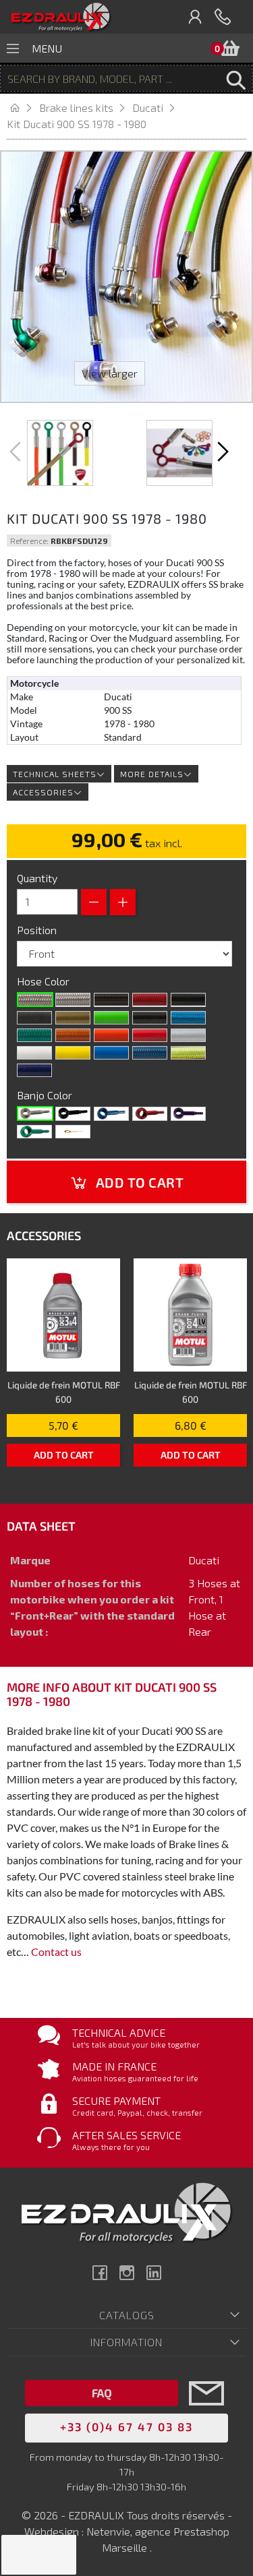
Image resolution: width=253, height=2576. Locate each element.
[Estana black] (34, 1018)
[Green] (34, 1132)
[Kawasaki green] (111, 1018)
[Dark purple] (34, 1070)
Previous (17, 452)
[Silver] (188, 1035)
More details (152, 774)
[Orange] (111, 1035)
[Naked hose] (35, 1000)
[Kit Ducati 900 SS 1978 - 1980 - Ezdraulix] (60, 453)
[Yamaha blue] (111, 1053)
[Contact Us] (206, 2413)
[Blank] (35, 1113)
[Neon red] (150, 1000)
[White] (34, 1053)
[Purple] (188, 1113)
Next (221, 452)
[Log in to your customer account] (196, 17)
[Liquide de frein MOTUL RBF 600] (63, 1315)
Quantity (37, 878)
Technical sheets (55, 774)
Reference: (29, 541)
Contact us (56, 1952)
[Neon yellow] (188, 1053)
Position (38, 930)
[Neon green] (34, 1035)
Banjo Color (46, 1095)
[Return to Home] (23, 108)
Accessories (43, 792)
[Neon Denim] (150, 1053)
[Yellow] (73, 1053)
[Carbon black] (111, 1000)
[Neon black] (150, 1018)
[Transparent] (73, 1000)
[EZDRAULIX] (61, 17)
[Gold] (73, 1018)
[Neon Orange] (73, 1035)
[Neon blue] (188, 1018)
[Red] (150, 1035)
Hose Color (45, 981)
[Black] (188, 1000)
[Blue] (111, 1113)
